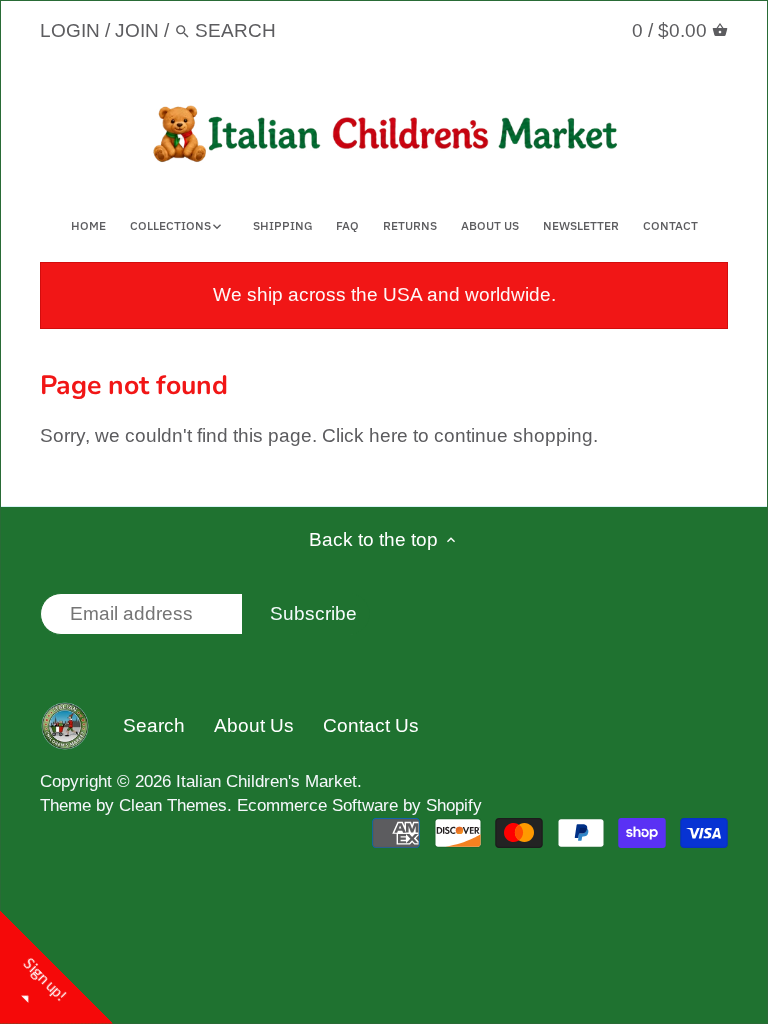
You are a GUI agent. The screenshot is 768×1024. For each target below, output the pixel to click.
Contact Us (371, 725)
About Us (254, 725)
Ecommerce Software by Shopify (359, 805)
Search (154, 725)
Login (70, 30)
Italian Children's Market (266, 781)
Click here (365, 435)
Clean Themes (173, 805)
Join (137, 30)
